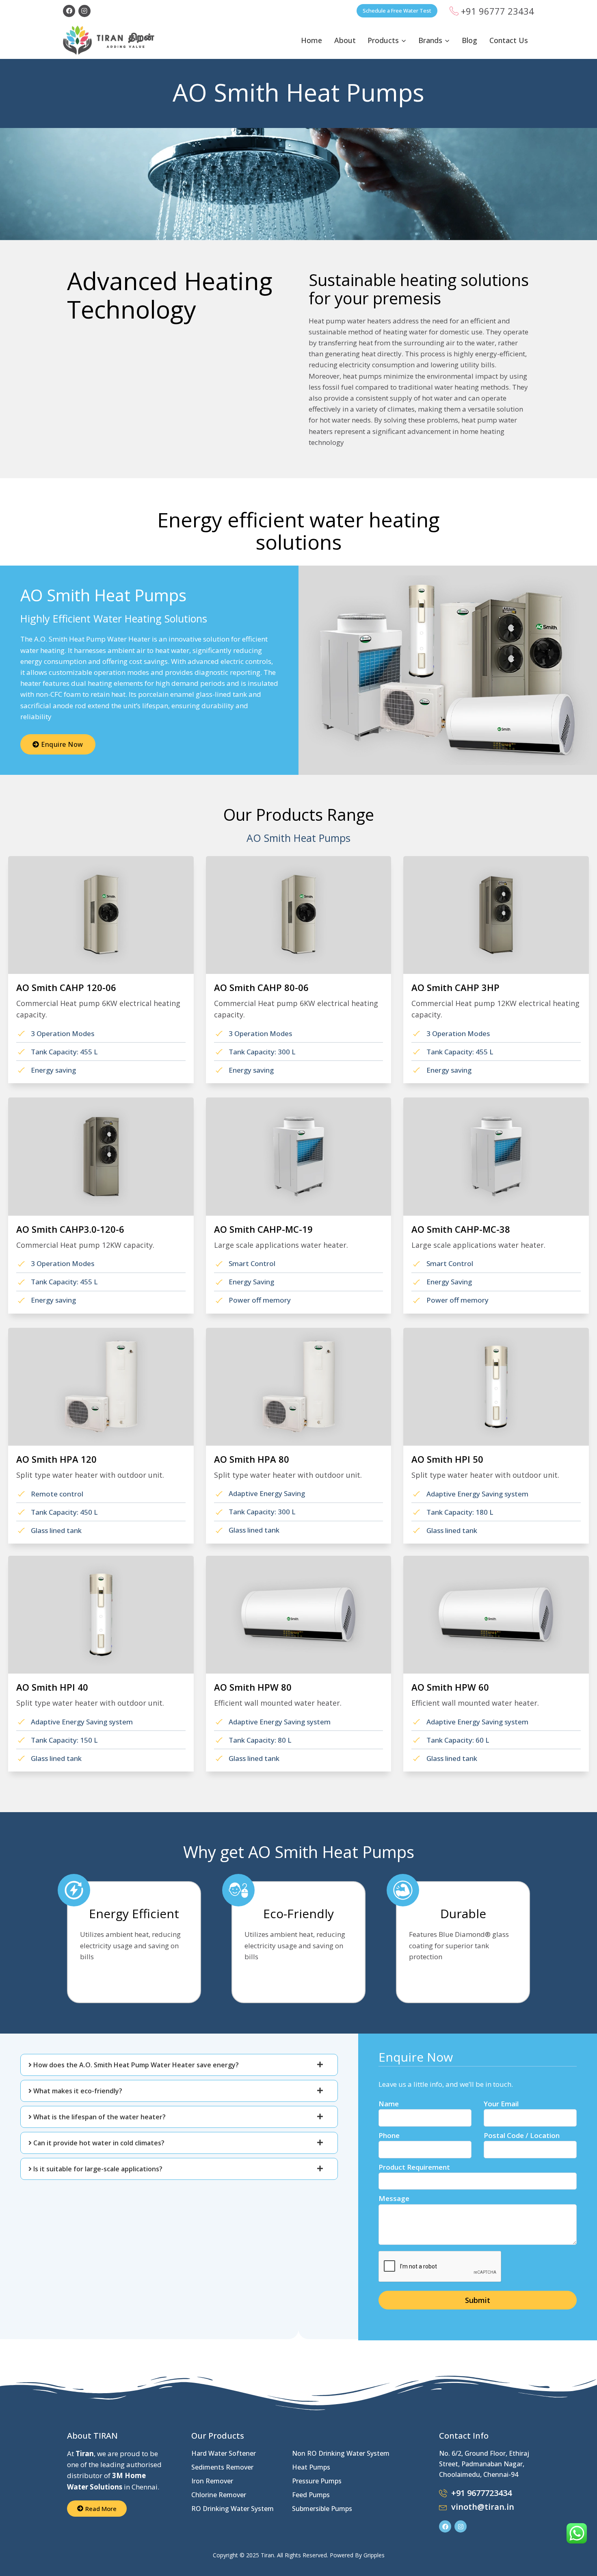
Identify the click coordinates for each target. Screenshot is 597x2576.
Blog (469, 40)
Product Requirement (414, 2167)
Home (311, 40)
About (345, 40)
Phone (389, 2135)
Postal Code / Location (522, 2135)
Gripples (374, 2555)
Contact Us (509, 40)
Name (389, 2104)
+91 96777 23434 (497, 11)
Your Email (501, 2104)
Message (394, 2198)
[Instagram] (84, 11)
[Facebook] (69, 11)
